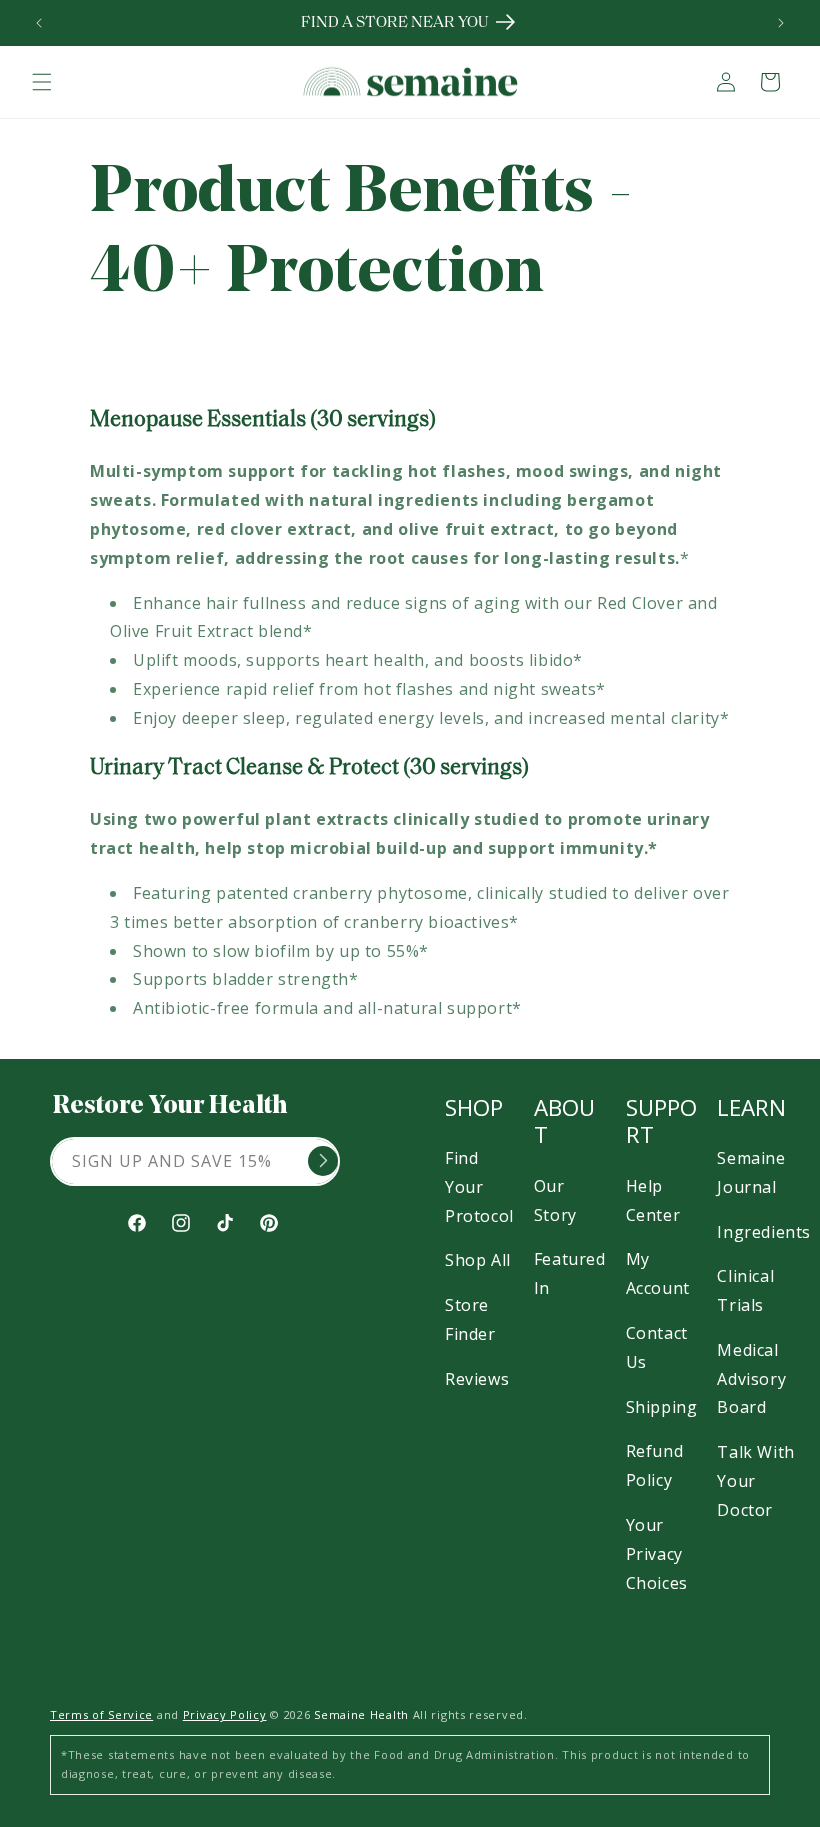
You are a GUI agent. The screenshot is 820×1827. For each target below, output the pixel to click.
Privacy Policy (225, 1714)
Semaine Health (361, 1714)
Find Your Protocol (479, 1187)
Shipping (662, 1407)
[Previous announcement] (39, 23)
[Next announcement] (781, 23)
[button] (42, 82)
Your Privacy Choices (657, 1554)
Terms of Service (101, 1714)
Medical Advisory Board (751, 1379)
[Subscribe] (323, 1161)
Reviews (477, 1379)
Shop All (478, 1260)
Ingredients (764, 1232)
